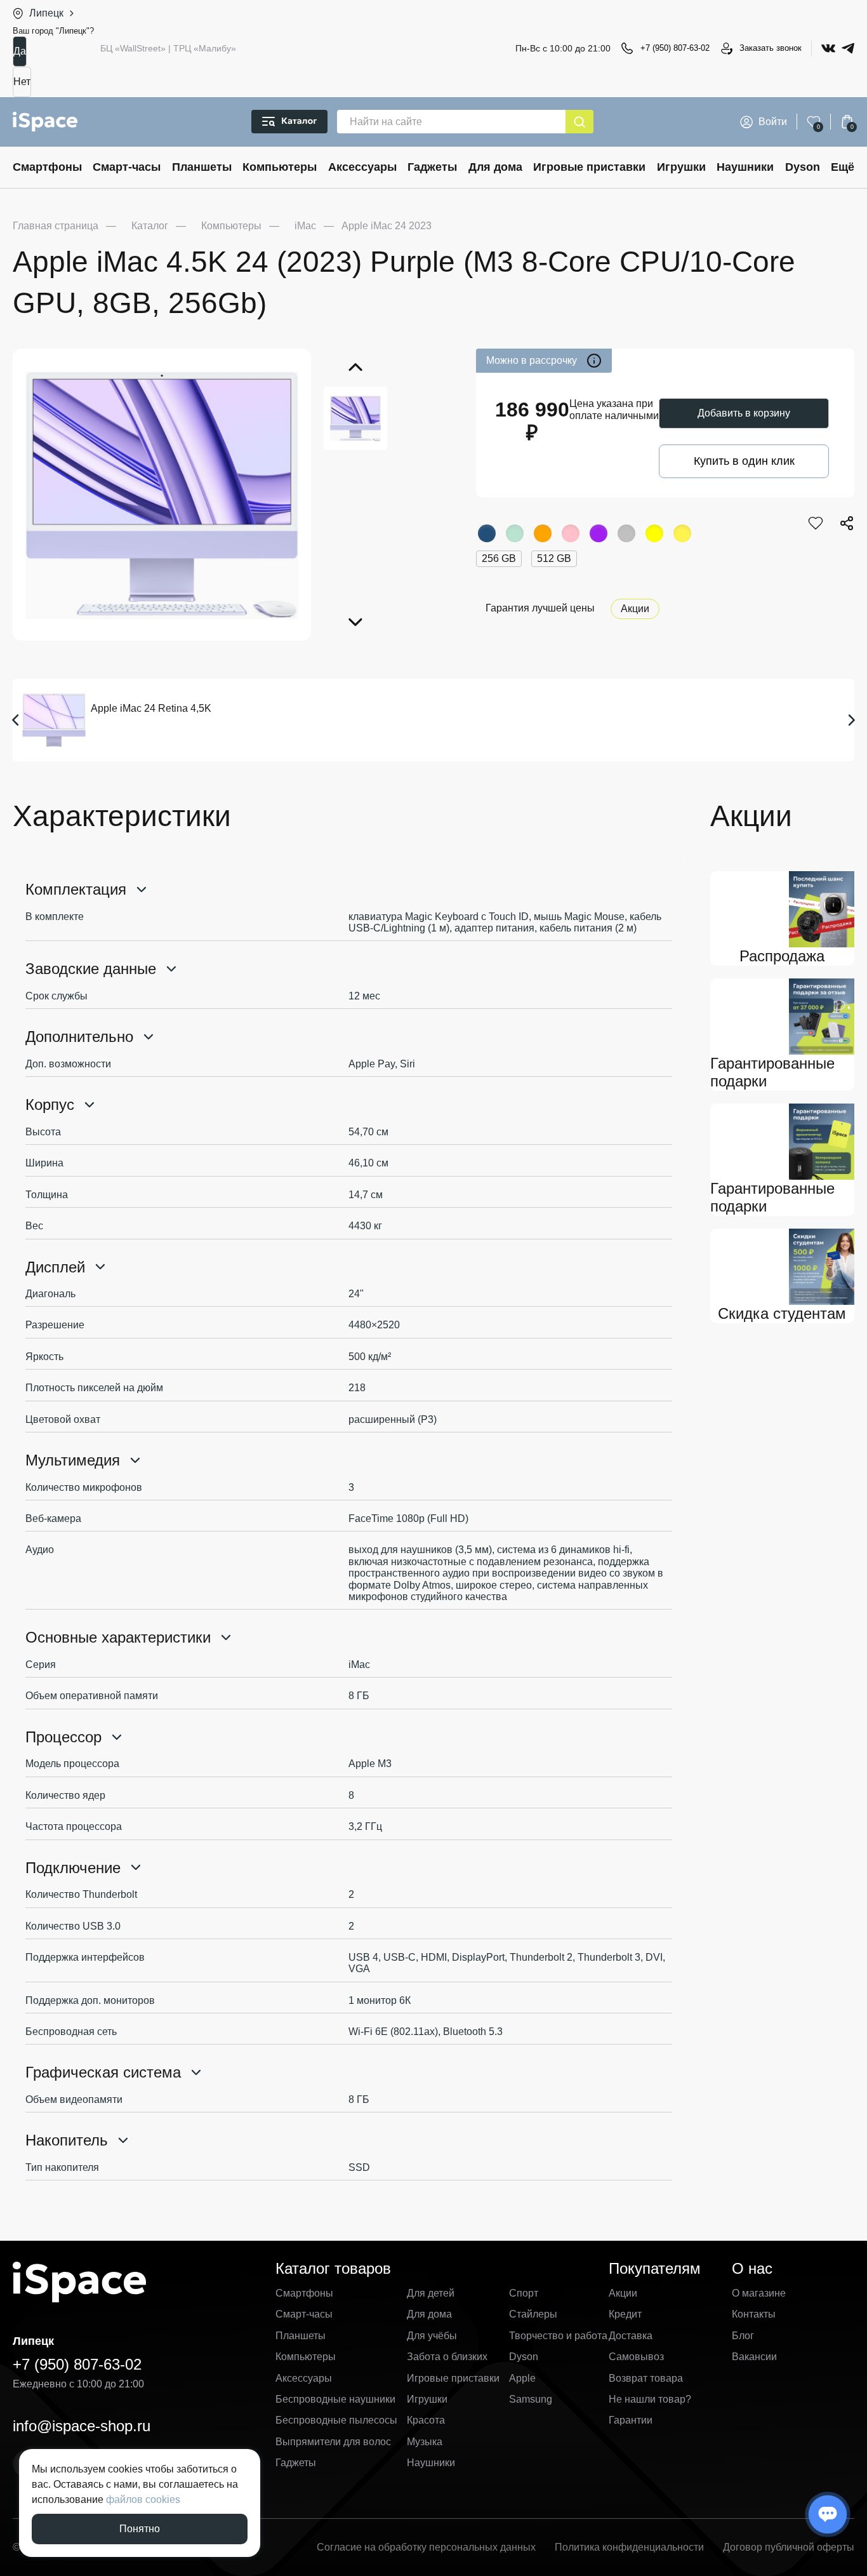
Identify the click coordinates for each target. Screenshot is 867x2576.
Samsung (531, 2399)
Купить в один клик (744, 461)
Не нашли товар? (650, 2399)
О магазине (759, 2293)
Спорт (524, 2293)
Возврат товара (646, 2378)
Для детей (431, 2293)
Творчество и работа (558, 2336)
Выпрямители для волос (333, 2442)
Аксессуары (362, 167)
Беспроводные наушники (335, 2399)
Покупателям (655, 2268)
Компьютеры (280, 167)
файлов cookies (143, 2499)
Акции (635, 609)
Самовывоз (636, 2357)
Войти (773, 122)
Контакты (754, 2314)
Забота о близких (447, 2357)
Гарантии (631, 2420)
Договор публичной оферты (789, 2547)
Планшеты (202, 167)
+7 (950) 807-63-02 (675, 48)
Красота (426, 2420)
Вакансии (754, 2357)
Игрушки (681, 167)
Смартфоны (47, 167)
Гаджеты (432, 167)
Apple (522, 2378)
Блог (743, 2336)
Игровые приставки (589, 167)
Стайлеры (533, 2314)
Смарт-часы (127, 167)
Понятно (140, 2529)
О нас (752, 2268)
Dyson (803, 167)
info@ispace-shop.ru (82, 2426)
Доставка (631, 2336)
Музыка (425, 2442)
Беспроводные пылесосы (336, 2420)
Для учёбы (432, 2336)
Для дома (495, 167)
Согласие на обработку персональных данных (426, 2547)
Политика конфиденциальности (629, 2547)
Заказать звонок (771, 48)
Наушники (745, 167)
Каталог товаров (333, 2268)
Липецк (46, 13)
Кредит (625, 2314)
